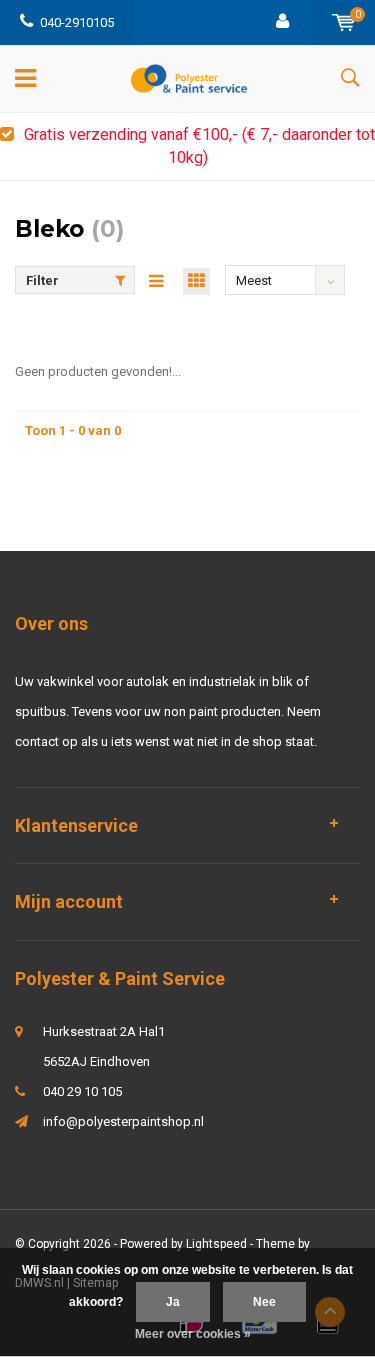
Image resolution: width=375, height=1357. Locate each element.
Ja (173, 1302)
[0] (343, 22)
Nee (264, 1302)
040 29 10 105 (82, 1091)
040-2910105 (77, 22)
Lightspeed (216, 1244)
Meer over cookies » (193, 1334)
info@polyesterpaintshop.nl (123, 1121)
